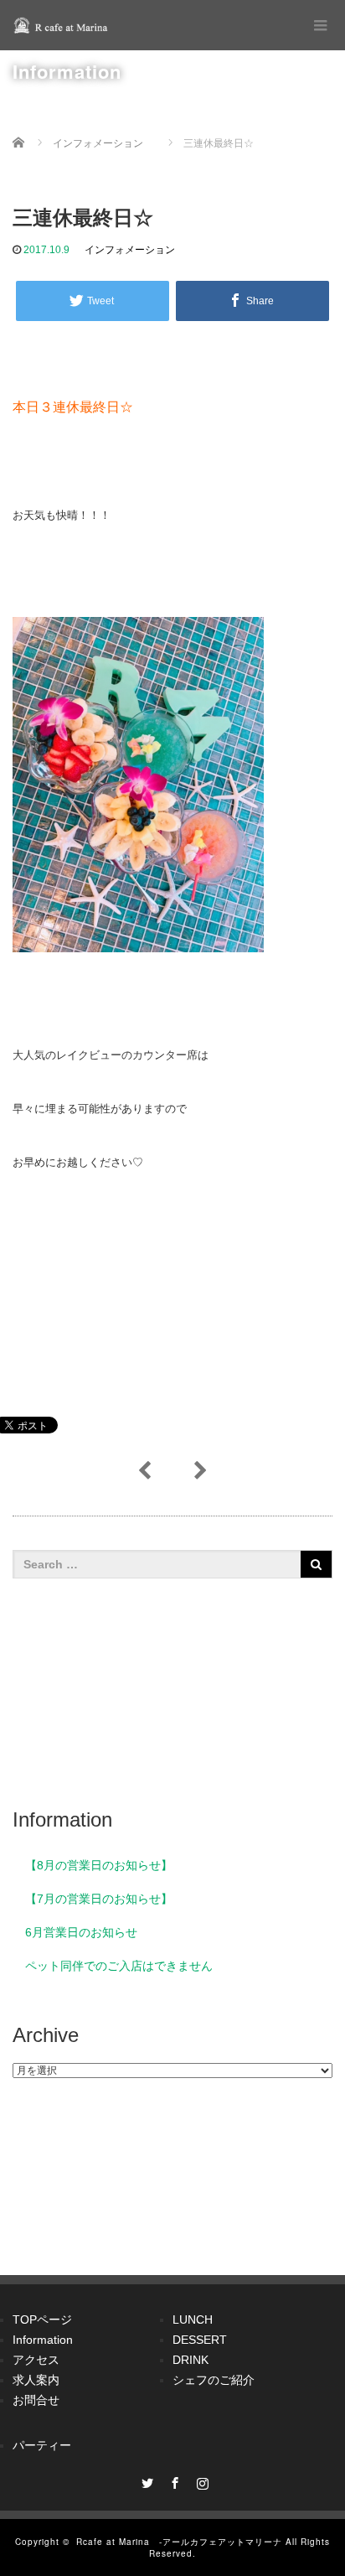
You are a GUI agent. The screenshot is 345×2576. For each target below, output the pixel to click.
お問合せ (36, 2400)
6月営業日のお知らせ (81, 1932)
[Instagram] (200, 2480)
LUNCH (193, 2319)
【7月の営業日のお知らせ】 (99, 1899)
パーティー (42, 2445)
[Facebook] (172, 2480)
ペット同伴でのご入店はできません (119, 1966)
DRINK (191, 2360)
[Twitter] (145, 2480)
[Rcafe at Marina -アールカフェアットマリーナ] (63, 25)
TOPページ (42, 2319)
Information (43, 2340)
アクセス (36, 2360)
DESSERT (200, 2340)
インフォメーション (130, 250)
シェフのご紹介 (214, 2380)
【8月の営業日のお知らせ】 (99, 1865)
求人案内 (36, 2380)
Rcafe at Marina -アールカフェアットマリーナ (179, 2542)
